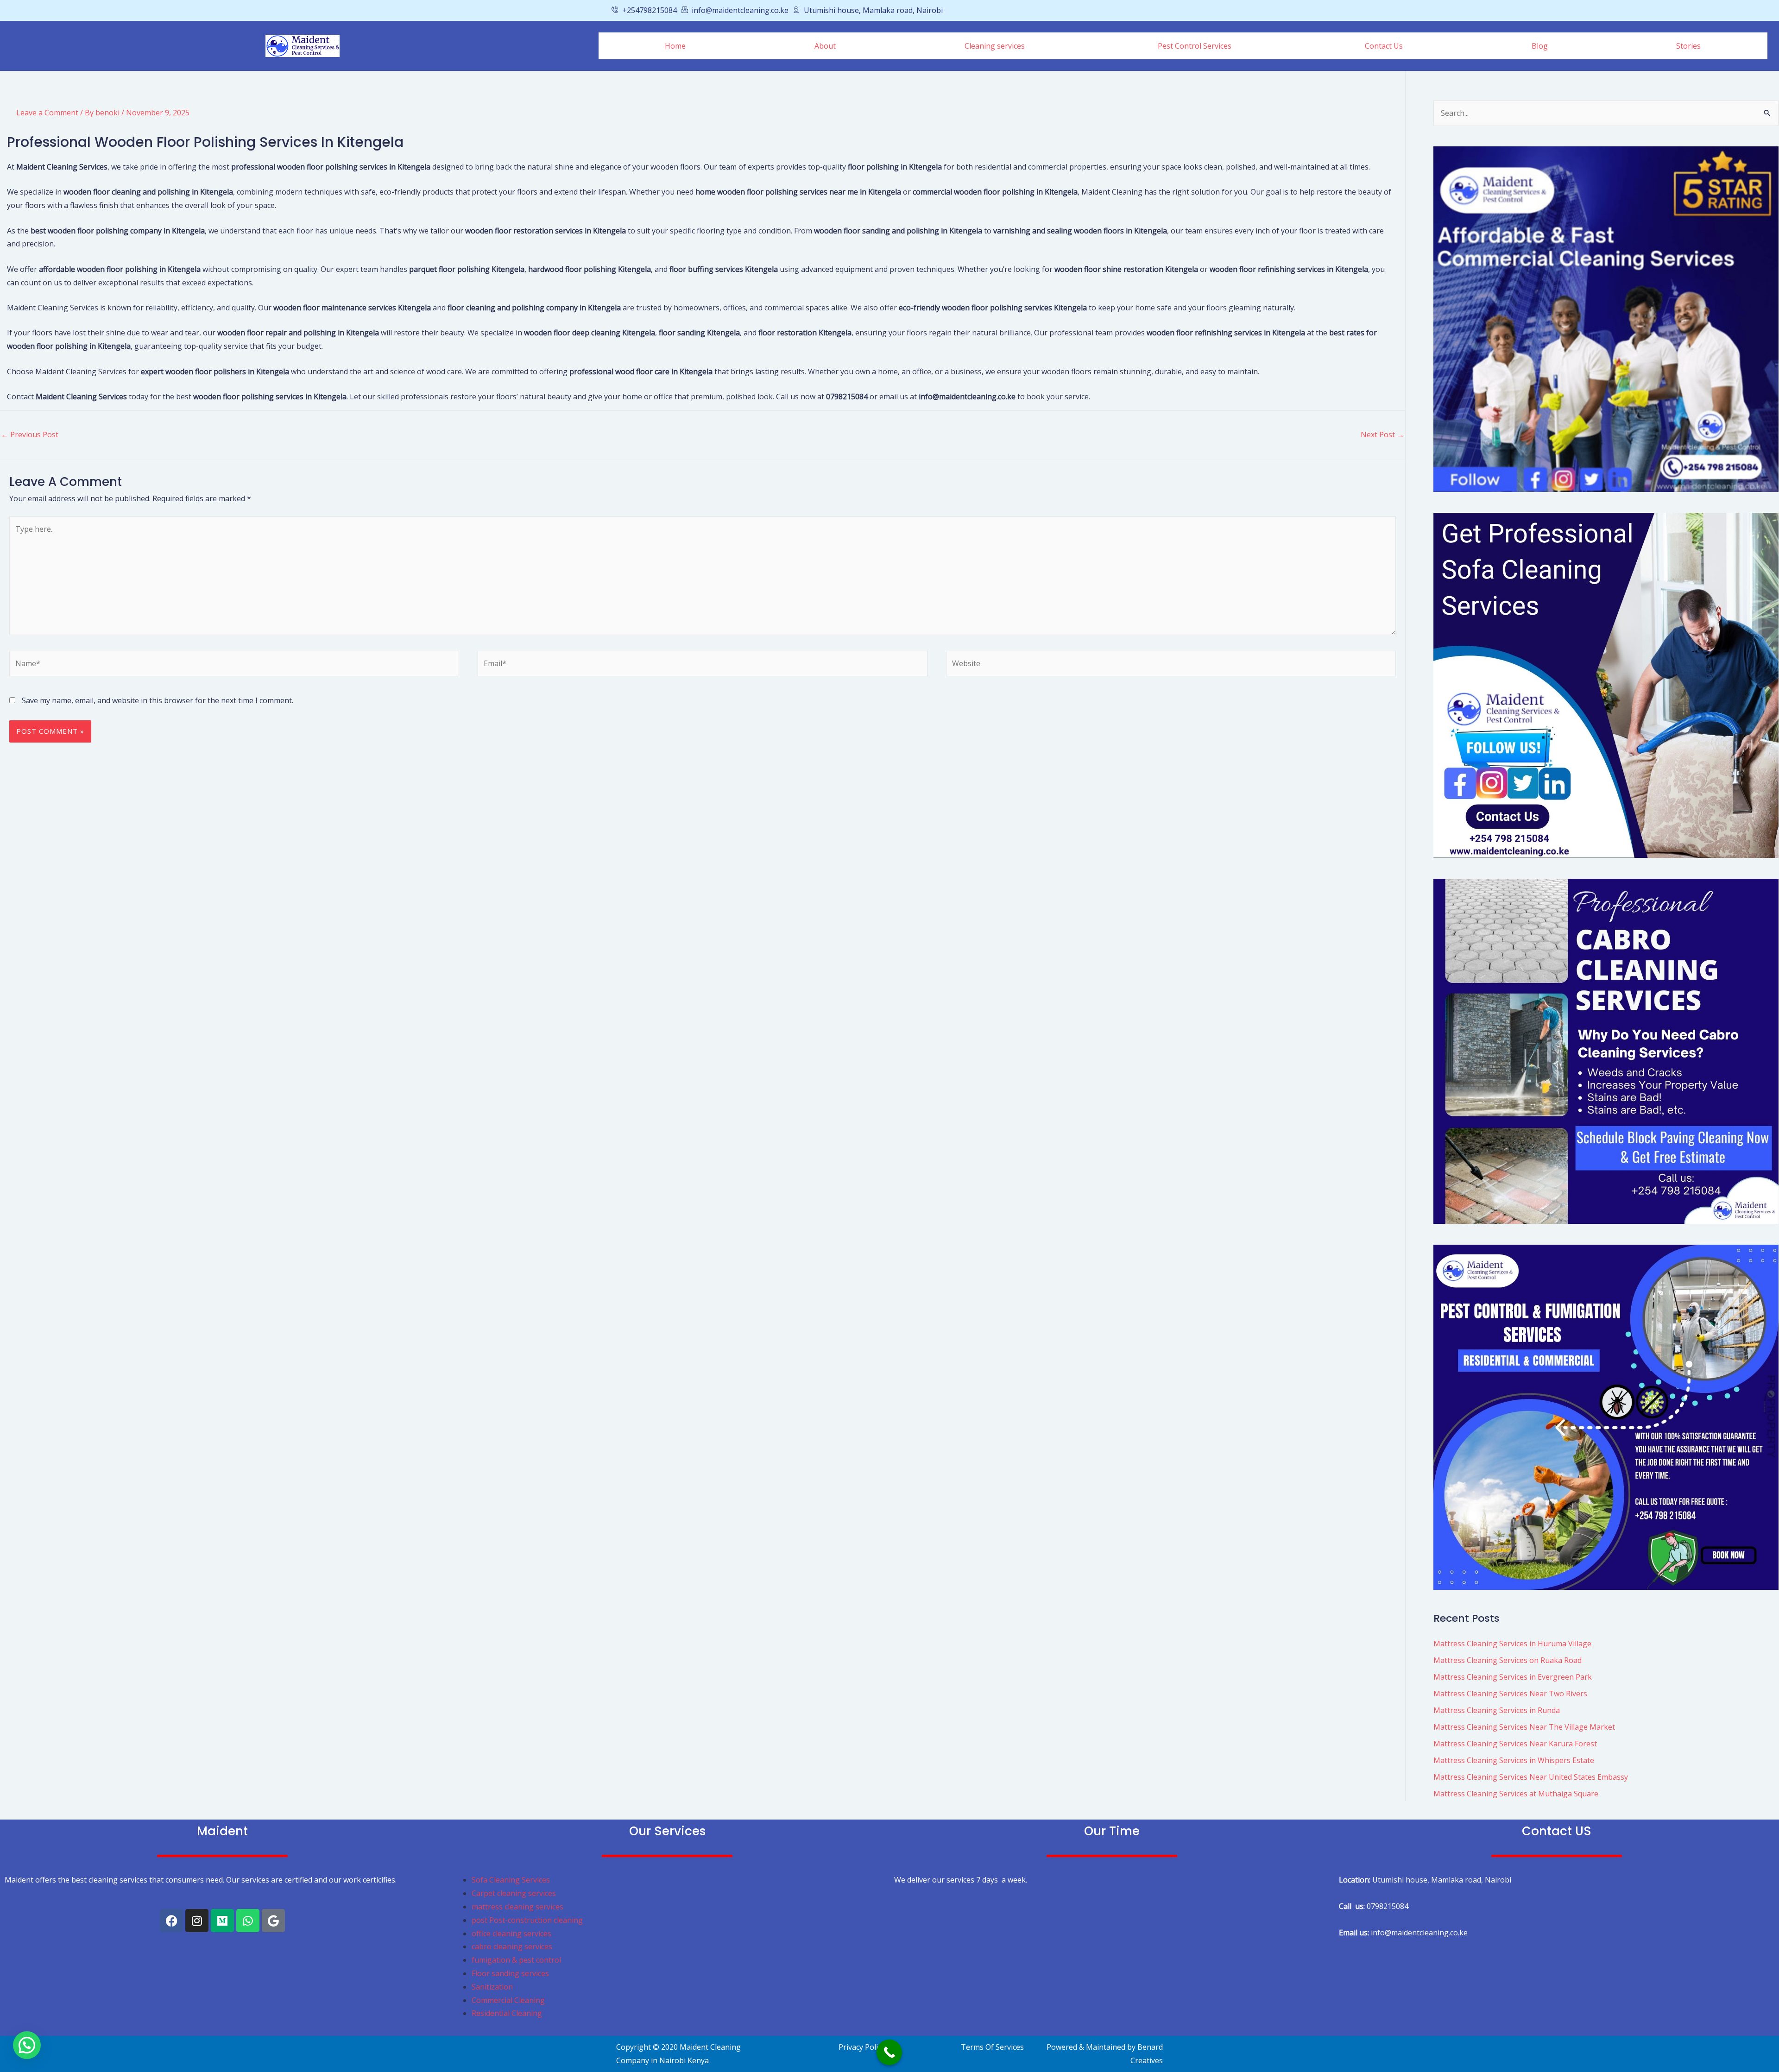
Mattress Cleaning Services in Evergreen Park (1513, 1677)
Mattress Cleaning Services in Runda (1497, 1710)
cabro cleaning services (512, 1946)
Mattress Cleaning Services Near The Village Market (1524, 1727)
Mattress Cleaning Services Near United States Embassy (1531, 1777)
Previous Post (30, 435)
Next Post (1382, 435)
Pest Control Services (1195, 46)
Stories (1688, 46)
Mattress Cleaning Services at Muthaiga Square (1516, 1794)
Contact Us (1384, 46)
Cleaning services (995, 46)
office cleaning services (511, 1933)
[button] (997, 46)
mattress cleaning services (517, 1907)
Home (675, 46)
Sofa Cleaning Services (511, 1880)
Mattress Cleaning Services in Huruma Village (1512, 1644)
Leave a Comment (47, 113)
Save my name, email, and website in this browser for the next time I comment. (158, 700)
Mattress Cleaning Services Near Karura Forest (1515, 1744)
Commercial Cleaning (508, 2000)
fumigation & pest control (516, 1960)
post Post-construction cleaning (528, 1920)
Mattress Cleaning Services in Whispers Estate (1514, 1760)
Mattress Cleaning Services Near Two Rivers (1510, 1694)
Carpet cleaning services (514, 1893)
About (825, 46)
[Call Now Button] (889, 2052)
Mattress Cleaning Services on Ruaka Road (1508, 1660)
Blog (1540, 46)
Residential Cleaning (507, 2013)
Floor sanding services (510, 1973)
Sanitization (492, 1987)
